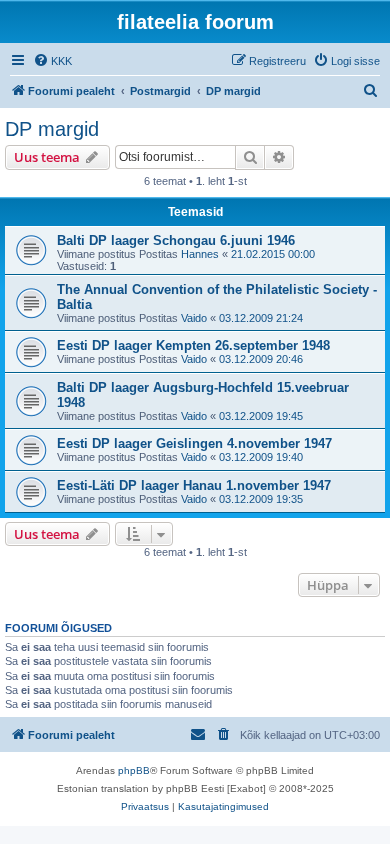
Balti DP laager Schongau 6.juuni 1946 (176, 240)
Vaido (194, 318)
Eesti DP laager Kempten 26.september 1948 (193, 345)
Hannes (200, 254)
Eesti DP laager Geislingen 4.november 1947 (194, 443)
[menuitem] (52, 61)
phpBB (134, 770)
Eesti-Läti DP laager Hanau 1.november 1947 (194, 485)
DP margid (52, 129)
